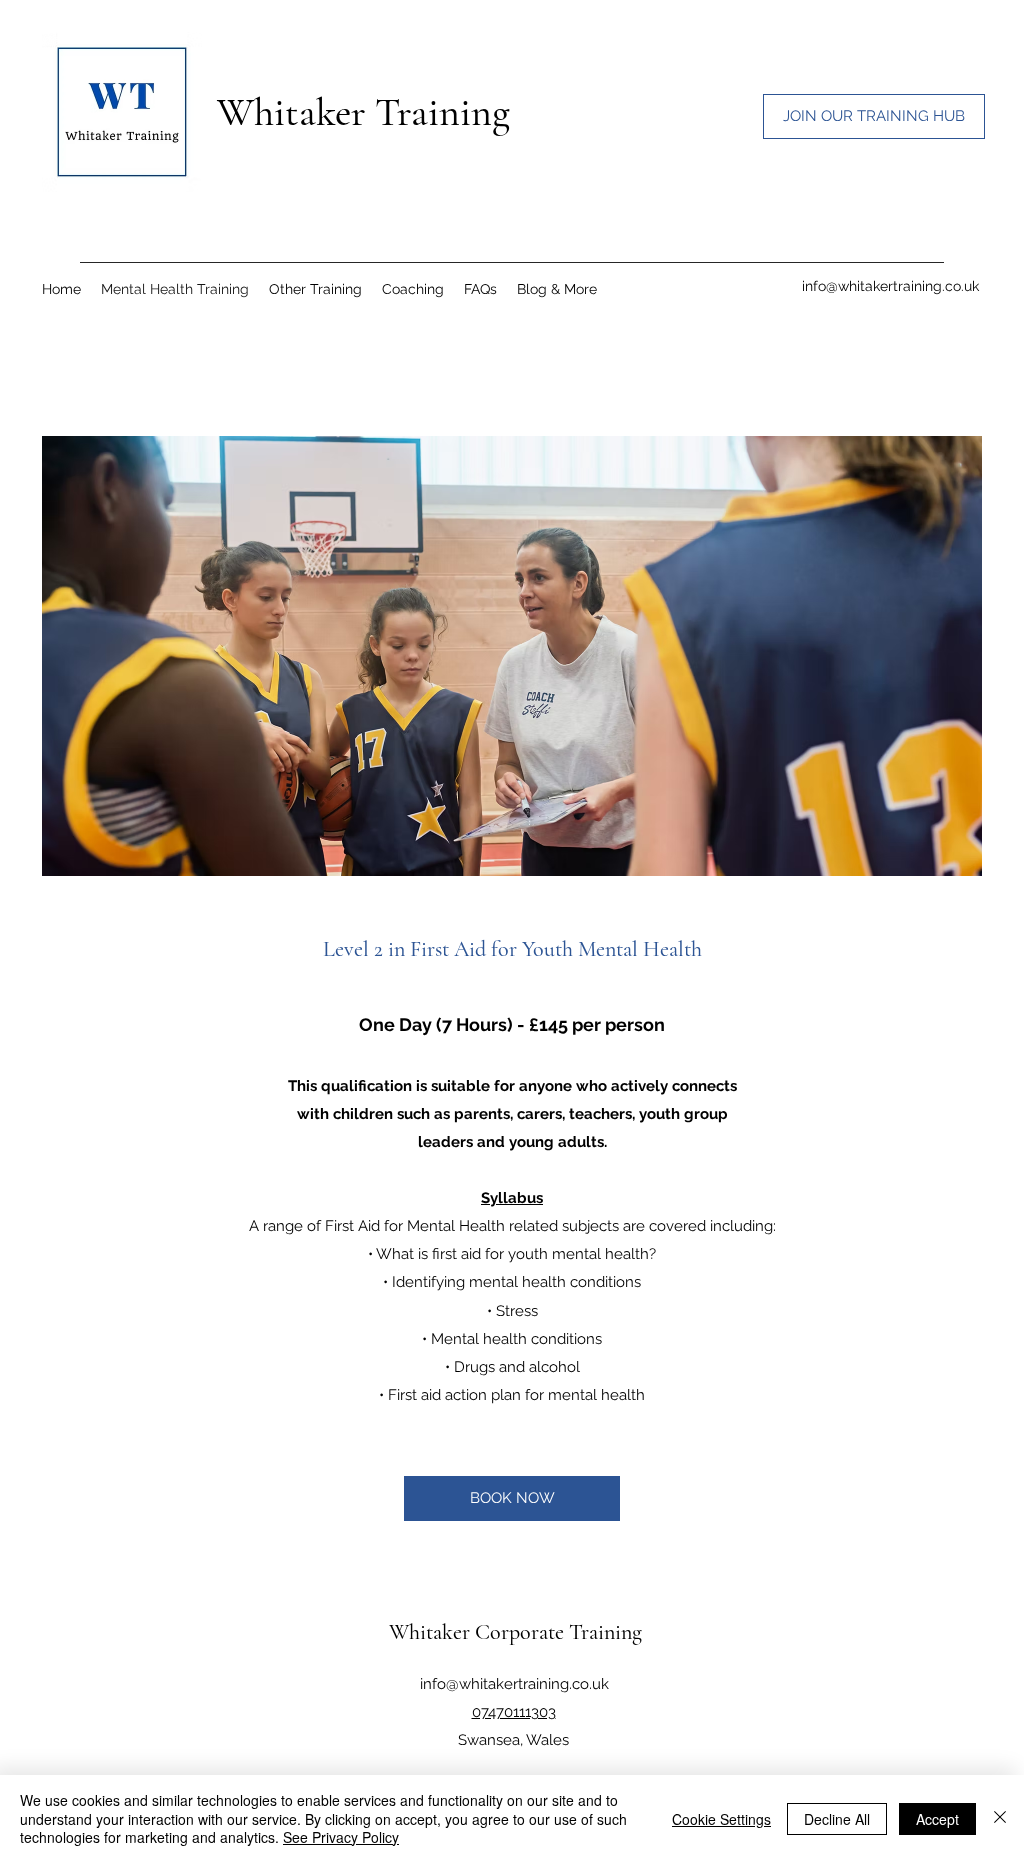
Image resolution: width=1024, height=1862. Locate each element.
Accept (937, 1819)
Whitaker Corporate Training (515, 1632)
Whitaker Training (363, 112)
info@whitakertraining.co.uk (890, 286)
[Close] (1000, 1818)
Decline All (837, 1819)
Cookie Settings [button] (721, 1819)
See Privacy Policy (341, 1837)
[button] (557, 289)
